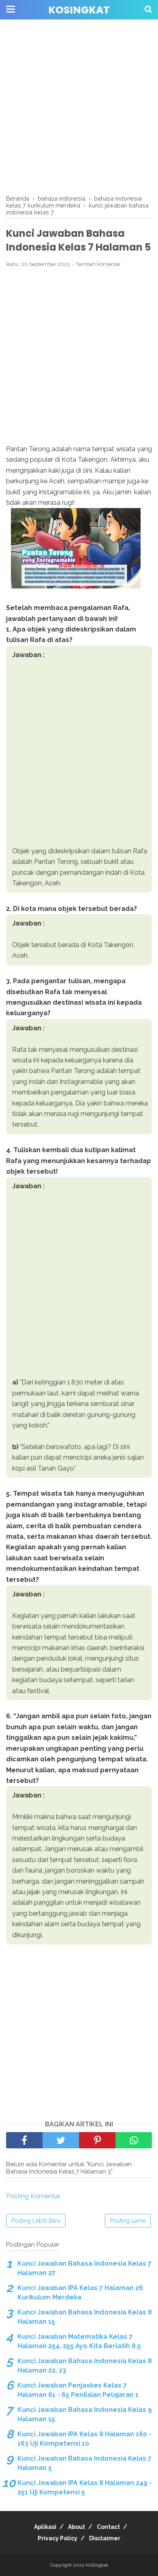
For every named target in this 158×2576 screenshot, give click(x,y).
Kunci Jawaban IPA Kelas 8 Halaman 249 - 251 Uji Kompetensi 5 (85, 2487)
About (77, 2527)
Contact (108, 2527)
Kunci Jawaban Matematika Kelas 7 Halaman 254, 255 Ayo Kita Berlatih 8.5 (79, 2341)
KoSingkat (79, 10)
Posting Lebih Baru (36, 2221)
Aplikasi (45, 2527)
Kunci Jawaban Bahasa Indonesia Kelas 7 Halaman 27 (84, 2268)
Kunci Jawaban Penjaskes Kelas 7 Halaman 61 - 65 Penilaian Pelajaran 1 (78, 2390)
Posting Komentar (33, 2196)
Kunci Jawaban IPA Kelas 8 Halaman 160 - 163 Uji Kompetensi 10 (84, 2439)
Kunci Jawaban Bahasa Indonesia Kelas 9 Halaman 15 (85, 2414)
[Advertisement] (79, 108)
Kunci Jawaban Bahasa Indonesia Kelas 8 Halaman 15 (85, 2317)
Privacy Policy (58, 2538)
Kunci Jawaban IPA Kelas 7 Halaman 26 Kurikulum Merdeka (80, 2292)
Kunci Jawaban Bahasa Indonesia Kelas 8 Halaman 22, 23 (85, 2365)
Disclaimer (105, 2538)
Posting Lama (128, 2221)
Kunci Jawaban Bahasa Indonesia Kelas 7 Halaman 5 (84, 2463)
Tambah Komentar (98, 264)
